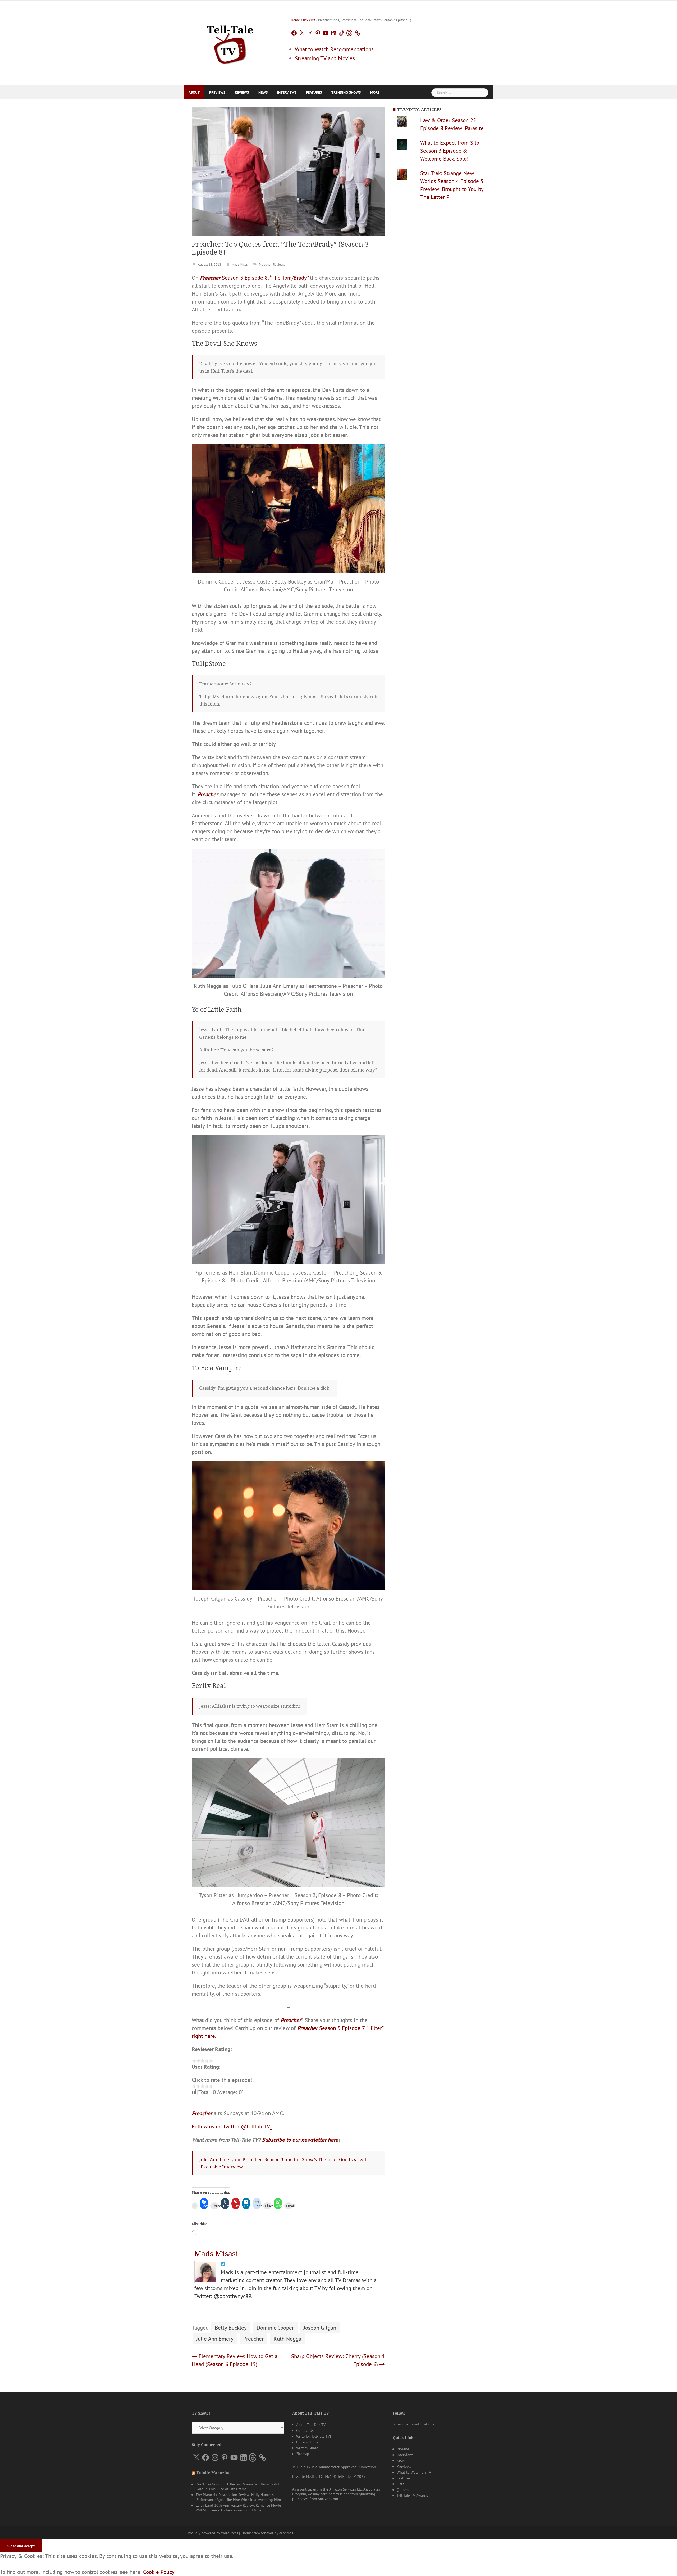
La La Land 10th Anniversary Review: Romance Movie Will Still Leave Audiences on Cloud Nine (238, 2508)
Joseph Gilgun (320, 2328)
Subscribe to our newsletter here (300, 2140)
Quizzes (403, 2490)
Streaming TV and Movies (325, 58)
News (263, 92)
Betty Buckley (231, 2328)
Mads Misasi (240, 265)
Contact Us (305, 2430)
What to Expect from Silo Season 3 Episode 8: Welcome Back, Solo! (450, 151)
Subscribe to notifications (413, 2424)
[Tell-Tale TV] (230, 42)
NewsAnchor (264, 2533)
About (194, 92)
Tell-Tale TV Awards (412, 2496)
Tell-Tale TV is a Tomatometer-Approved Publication (334, 2467)
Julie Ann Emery (215, 2339)
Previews (217, 92)
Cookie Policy (159, 2572)
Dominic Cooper (275, 2328)
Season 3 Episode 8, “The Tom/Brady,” (254, 278)
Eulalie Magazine (214, 2473)
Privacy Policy (307, 2442)
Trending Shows (346, 92)
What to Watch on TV (414, 2472)
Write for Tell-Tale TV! (314, 2436)
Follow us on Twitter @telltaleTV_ (232, 2127)
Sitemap (303, 2454)
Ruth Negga (287, 2339)
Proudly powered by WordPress (213, 2533)
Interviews (287, 92)
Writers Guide (307, 2448)
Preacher (265, 265)
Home (295, 20)
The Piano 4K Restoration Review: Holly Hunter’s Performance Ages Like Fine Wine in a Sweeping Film (238, 2497)
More (375, 92)
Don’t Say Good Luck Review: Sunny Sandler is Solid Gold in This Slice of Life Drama (237, 2487)
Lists (400, 2484)
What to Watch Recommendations (334, 49)
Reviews (309, 20)
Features (314, 92)
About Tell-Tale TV (311, 2425)
